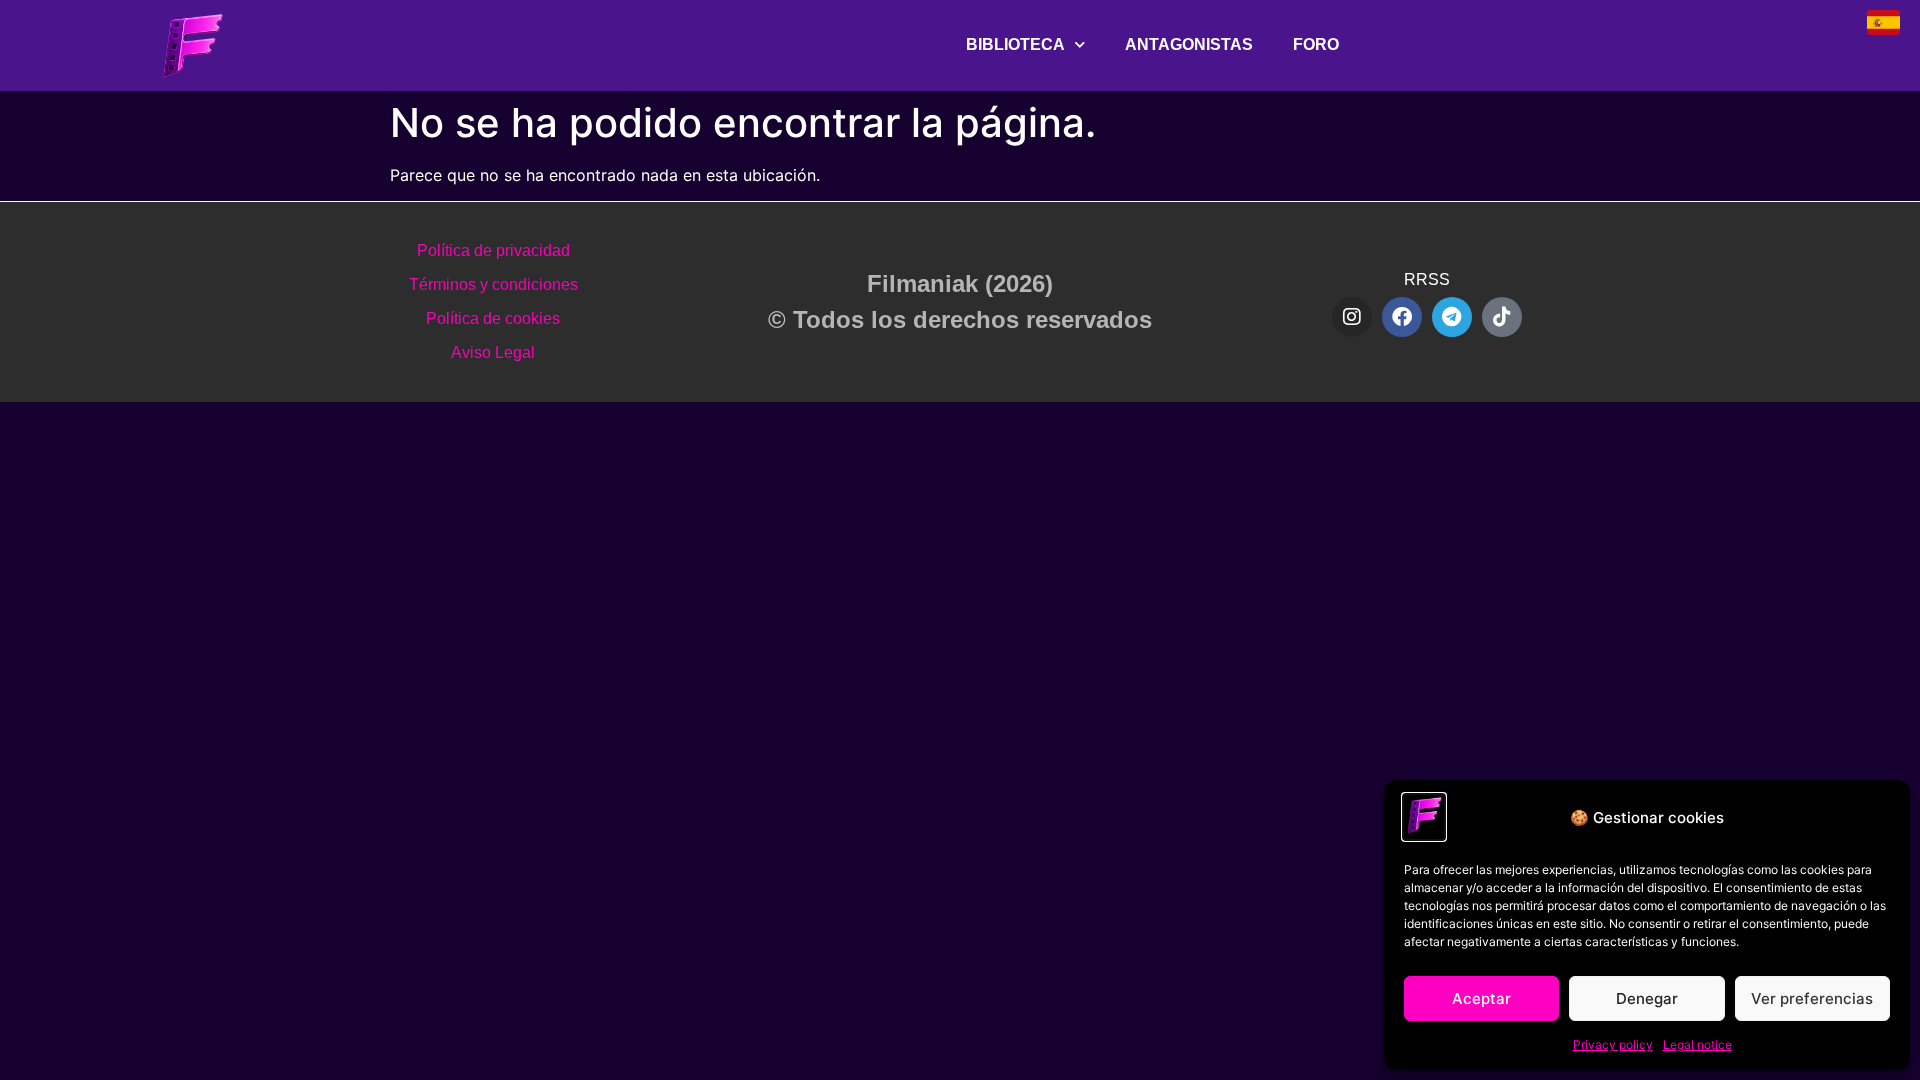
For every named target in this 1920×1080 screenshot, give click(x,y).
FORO (1316, 44)
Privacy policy (1613, 1044)
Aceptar (1481, 998)
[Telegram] (1452, 317)
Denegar (1647, 998)
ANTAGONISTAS (1189, 44)
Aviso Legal (493, 352)
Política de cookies (493, 318)
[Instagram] (1352, 317)
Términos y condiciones (493, 284)
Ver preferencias (1812, 998)
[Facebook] (1402, 317)
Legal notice (1697, 1044)
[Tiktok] (1502, 317)
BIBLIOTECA (1015, 44)
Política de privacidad (493, 250)
